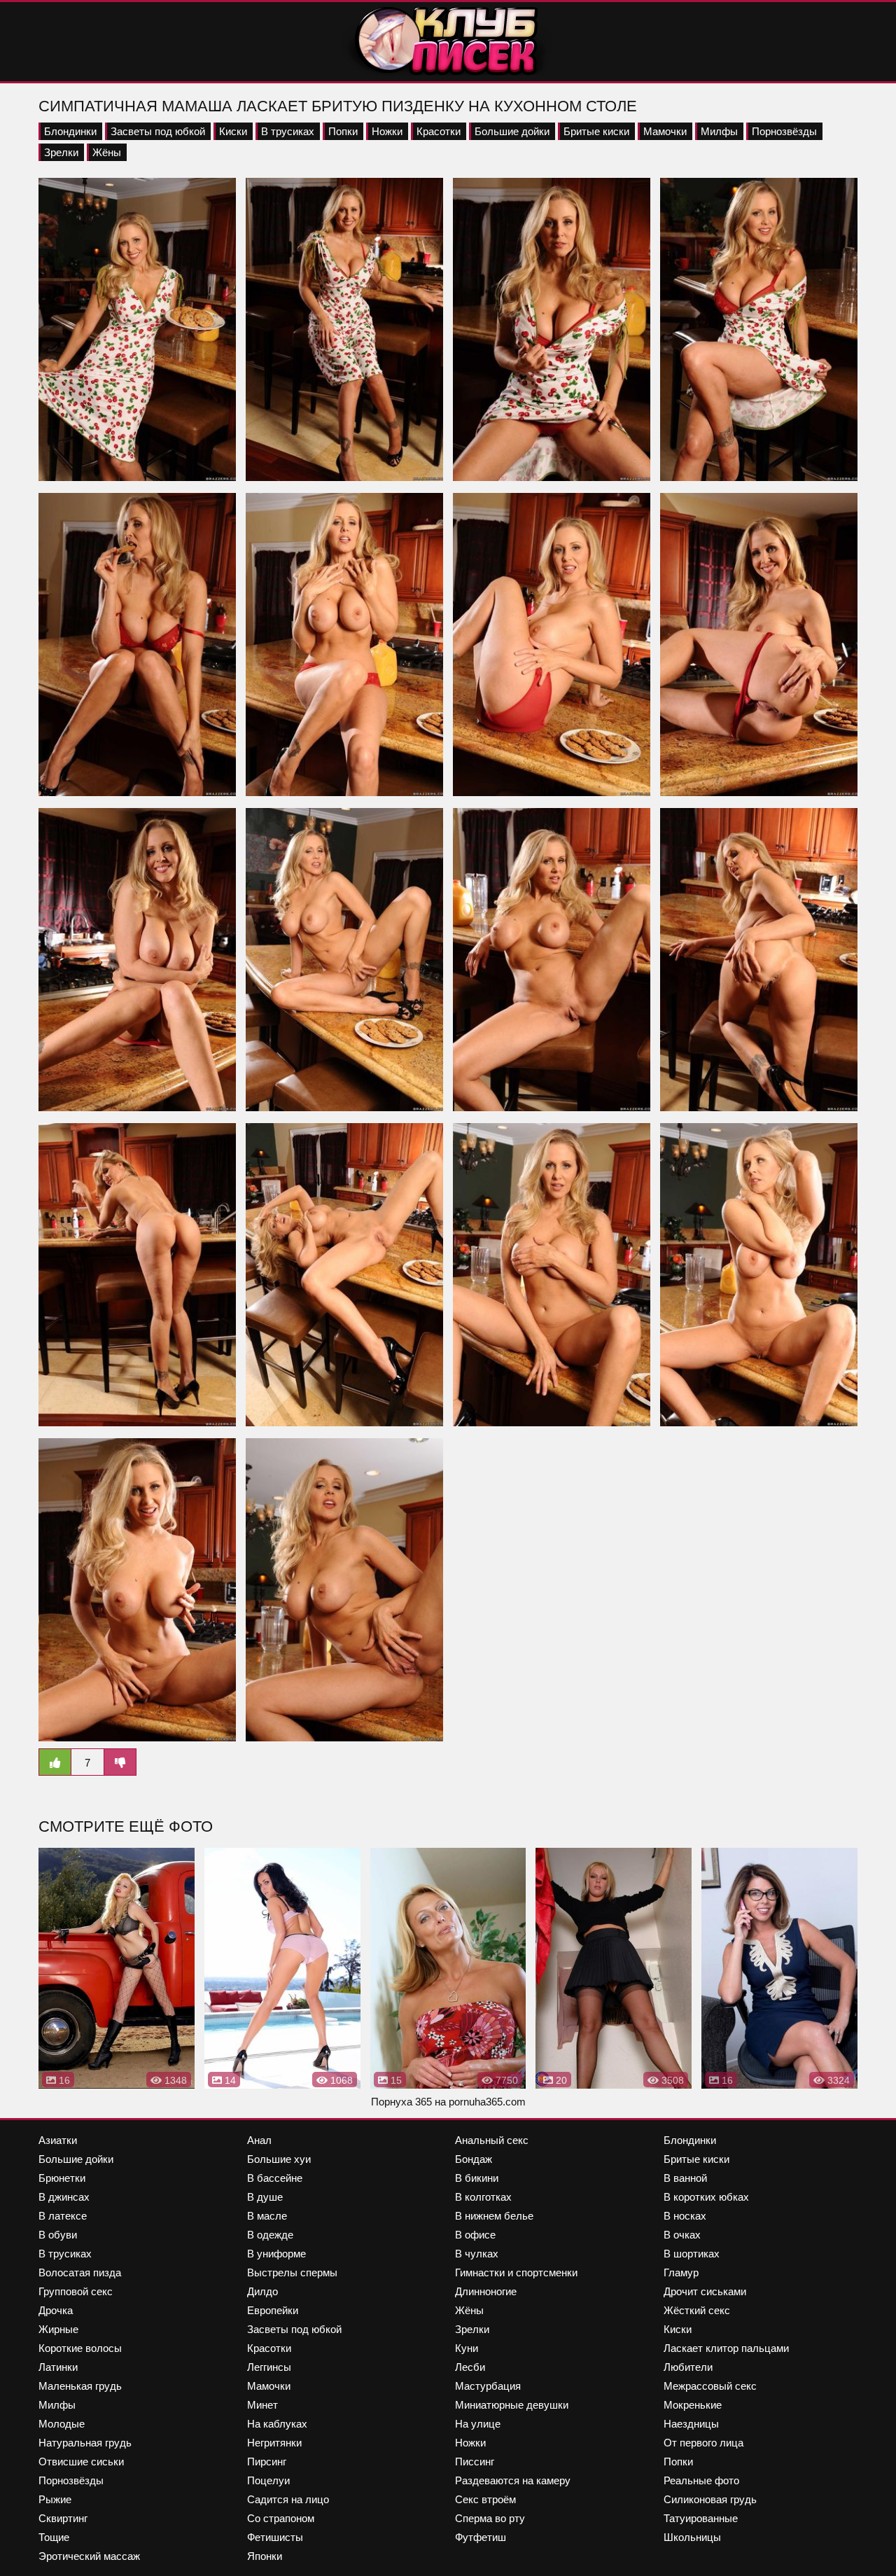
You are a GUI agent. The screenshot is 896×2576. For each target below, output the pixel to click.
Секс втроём (485, 2499)
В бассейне (275, 2178)
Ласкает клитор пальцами (726, 2348)
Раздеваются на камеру (513, 2480)
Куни (467, 2348)
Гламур (681, 2272)
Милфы (719, 131)
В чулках (477, 2254)
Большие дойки (512, 131)
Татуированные (701, 2518)
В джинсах (64, 2197)
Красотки (439, 131)
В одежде (270, 2235)
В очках (682, 2235)
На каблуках (277, 2424)
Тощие (54, 2537)
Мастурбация (488, 2386)
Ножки (387, 131)
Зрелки (61, 152)
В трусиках (288, 131)
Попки (343, 131)
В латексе (63, 2216)
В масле (267, 2216)
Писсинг (475, 2462)
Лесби (470, 2367)
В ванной (685, 2178)
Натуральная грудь (85, 2443)
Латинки (58, 2367)
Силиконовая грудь (710, 2499)
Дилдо (262, 2291)
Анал (259, 2140)
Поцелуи (268, 2480)
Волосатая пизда (80, 2272)
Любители (688, 2367)
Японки (265, 2556)
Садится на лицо (288, 2499)
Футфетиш (481, 2537)
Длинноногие (486, 2291)
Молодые (62, 2424)
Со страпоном (281, 2518)
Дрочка (56, 2310)
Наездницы (691, 2424)
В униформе (276, 2254)
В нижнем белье (494, 2216)
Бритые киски (596, 131)
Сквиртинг (63, 2518)
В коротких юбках (706, 2197)
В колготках (483, 2197)
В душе (265, 2197)
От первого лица (703, 2443)
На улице (478, 2424)
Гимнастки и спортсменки (516, 2272)
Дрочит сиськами (705, 2291)
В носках (685, 2216)
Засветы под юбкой (158, 131)
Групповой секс (76, 2291)
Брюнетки (62, 2178)
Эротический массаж (89, 2556)
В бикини (477, 2178)
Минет (262, 2405)
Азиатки (58, 2140)
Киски (233, 131)
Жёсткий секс (697, 2310)
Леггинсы (269, 2367)
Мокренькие (693, 2405)
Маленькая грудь (80, 2386)
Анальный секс (492, 2140)
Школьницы (692, 2537)
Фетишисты (275, 2537)
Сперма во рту (490, 2518)
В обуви (58, 2235)
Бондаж (474, 2159)
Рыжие (55, 2499)
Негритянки (274, 2443)
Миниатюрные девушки (512, 2405)
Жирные (58, 2329)
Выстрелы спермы (292, 2272)
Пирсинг (267, 2462)
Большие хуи (279, 2159)
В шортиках (692, 2254)
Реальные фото (701, 2480)
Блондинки (70, 131)
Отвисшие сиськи (81, 2462)
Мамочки (665, 131)
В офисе (475, 2235)
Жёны (107, 152)
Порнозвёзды (784, 131)
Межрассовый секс (710, 2386)
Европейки (273, 2310)
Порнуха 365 (401, 2102)
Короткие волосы (80, 2348)
